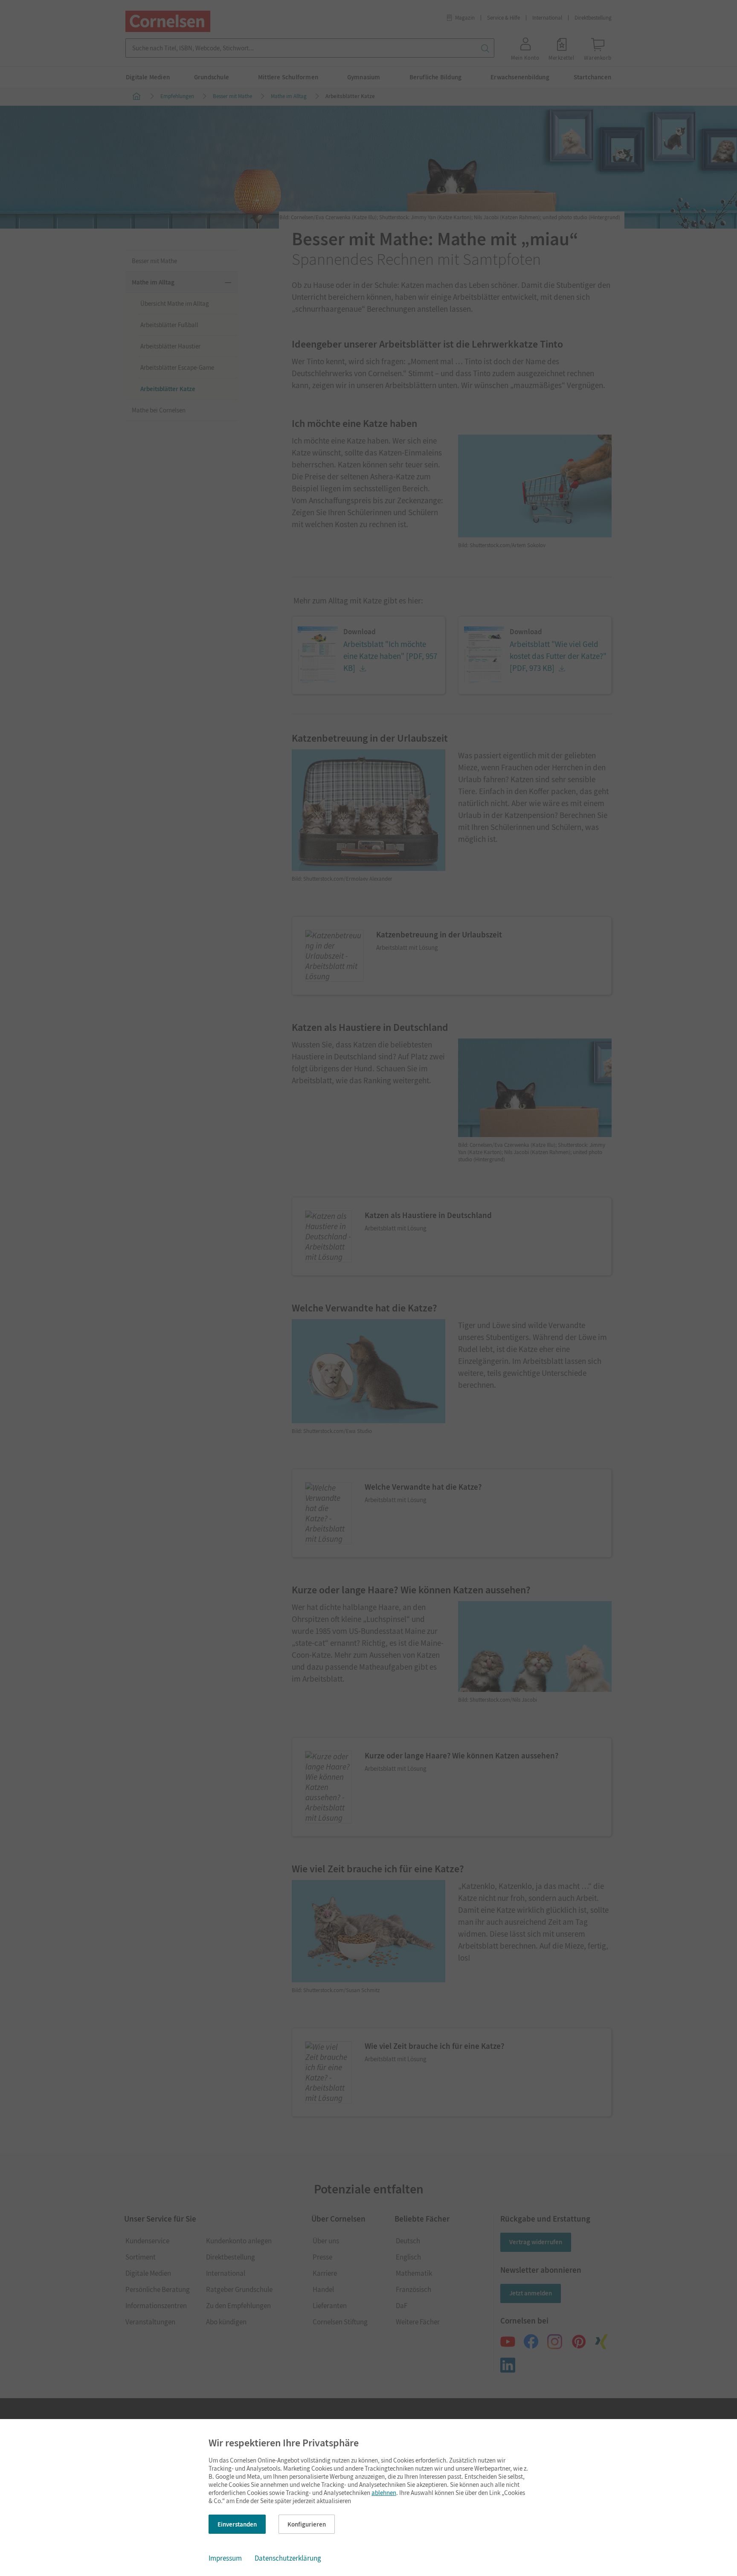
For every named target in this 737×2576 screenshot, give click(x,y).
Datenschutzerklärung (288, 2558)
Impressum (225, 2558)
